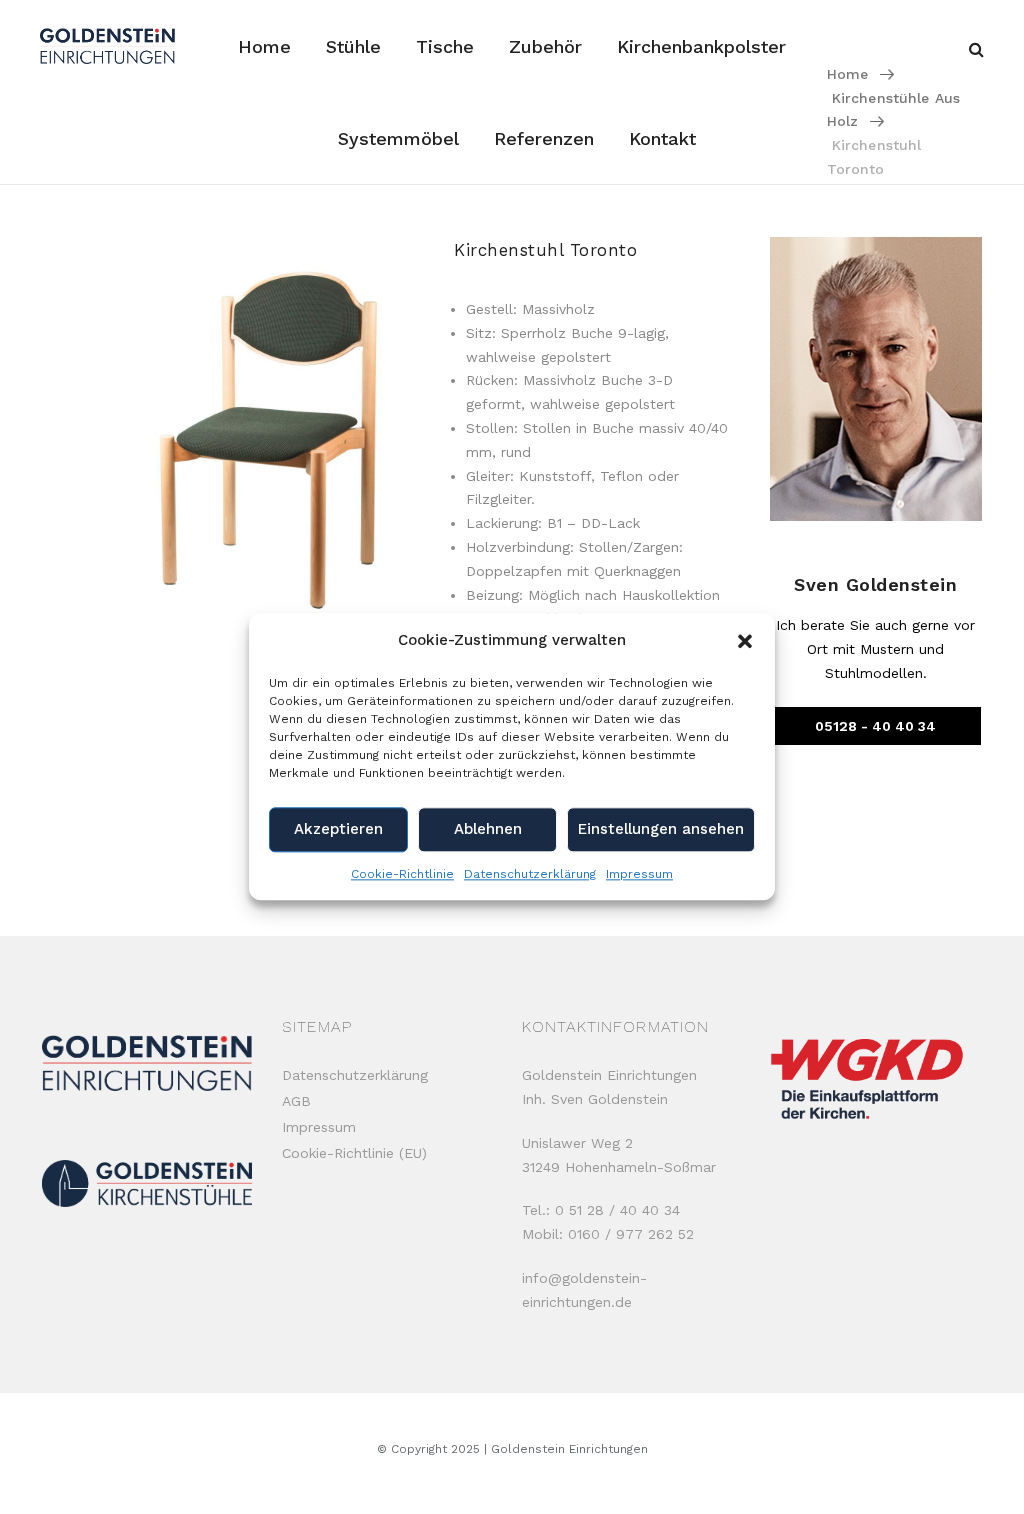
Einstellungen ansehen (661, 829)
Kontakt (662, 138)
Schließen (279, 891)
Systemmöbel (398, 138)
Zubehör (545, 46)
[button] (745, 641)
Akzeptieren (338, 829)
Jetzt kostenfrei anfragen (125, 1476)
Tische (445, 46)
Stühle (353, 46)
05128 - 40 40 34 (875, 726)
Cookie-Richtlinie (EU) (354, 1153)
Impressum (639, 874)
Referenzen (544, 138)
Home (264, 46)
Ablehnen (488, 829)
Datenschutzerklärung (530, 874)
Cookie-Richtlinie (402, 874)
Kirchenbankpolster (701, 46)
